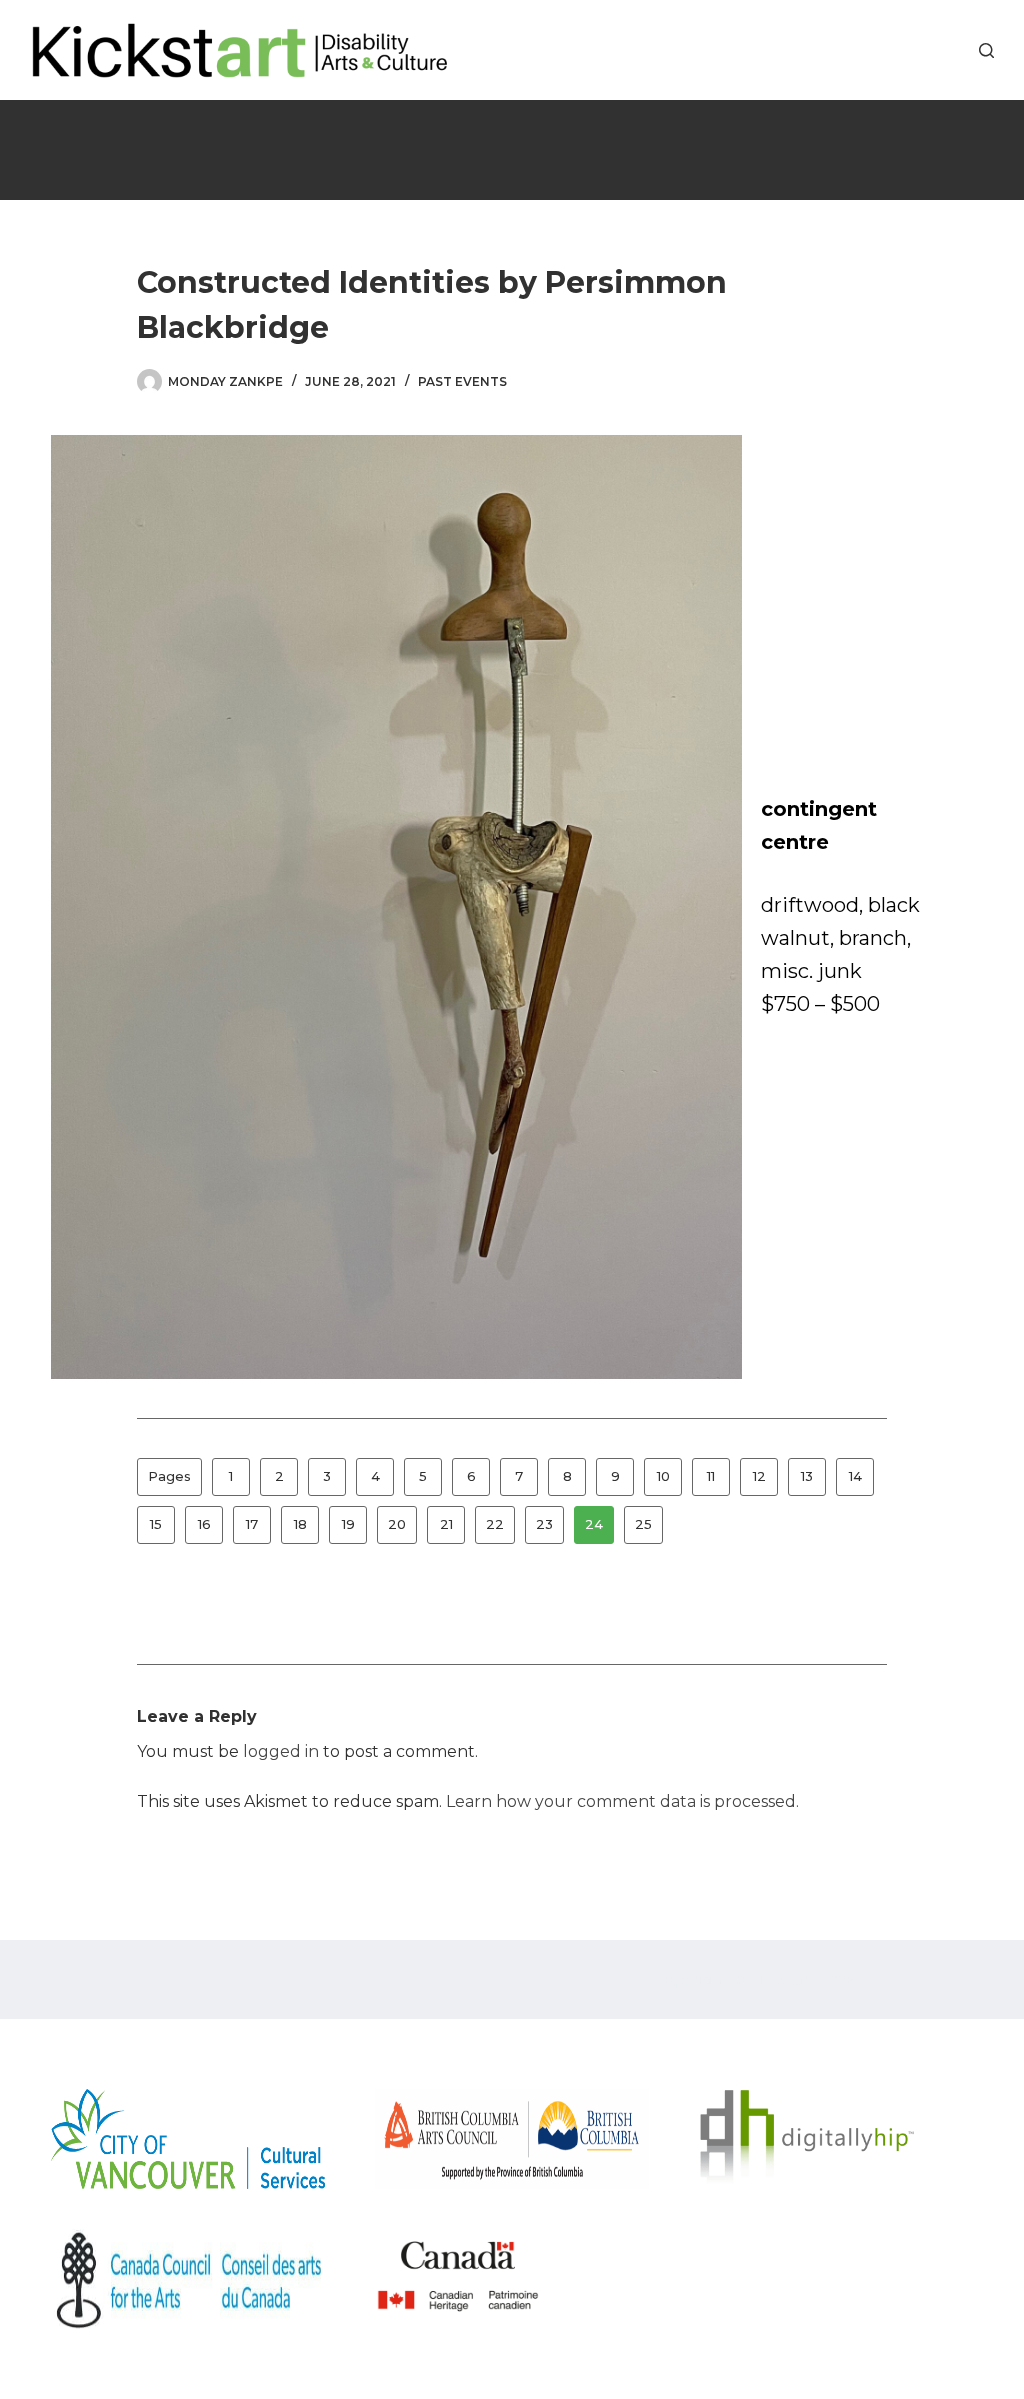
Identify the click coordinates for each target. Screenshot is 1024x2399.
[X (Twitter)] (921, 50)
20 (397, 1524)
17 (252, 1524)
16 (204, 1524)
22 (495, 1524)
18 (300, 1524)
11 (711, 1476)
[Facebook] (891, 50)
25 (643, 1524)
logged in (281, 1751)
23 (544, 1524)
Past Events (462, 381)
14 (855, 1476)
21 (446, 1524)
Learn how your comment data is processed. (622, 1801)
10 (663, 1476)
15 (156, 1524)
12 (759, 1476)
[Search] (986, 50)
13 (807, 1476)
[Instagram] (951, 50)
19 (348, 1524)
